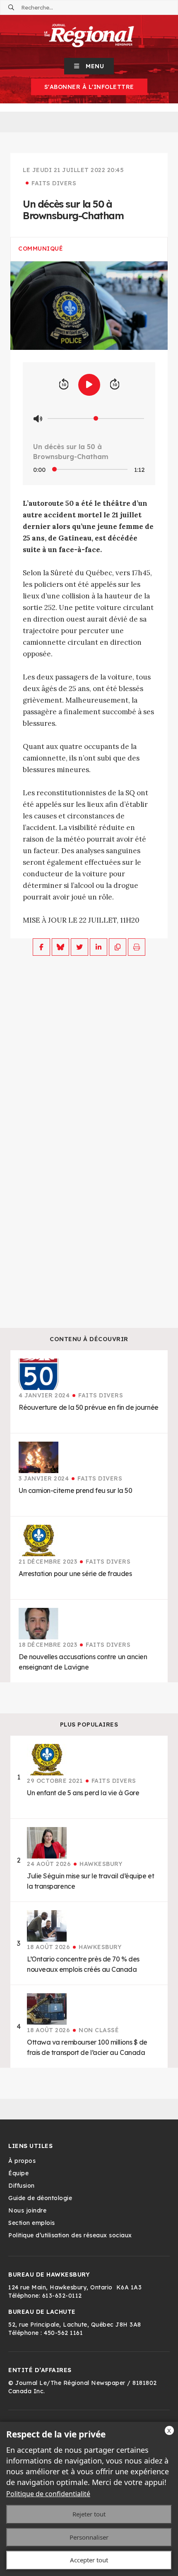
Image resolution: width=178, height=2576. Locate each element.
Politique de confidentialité (48, 2494)
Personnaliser (89, 2537)
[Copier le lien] (118, 947)
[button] (89, 66)
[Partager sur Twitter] (79, 947)
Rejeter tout (89, 2514)
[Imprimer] (137, 947)
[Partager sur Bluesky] (60, 947)
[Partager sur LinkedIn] (99, 947)
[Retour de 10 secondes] (64, 385)
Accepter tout (89, 2560)
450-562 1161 (63, 2333)
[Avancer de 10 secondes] (115, 385)
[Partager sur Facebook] (41, 947)
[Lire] (89, 385)
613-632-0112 (62, 2296)
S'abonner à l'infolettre (89, 87)
